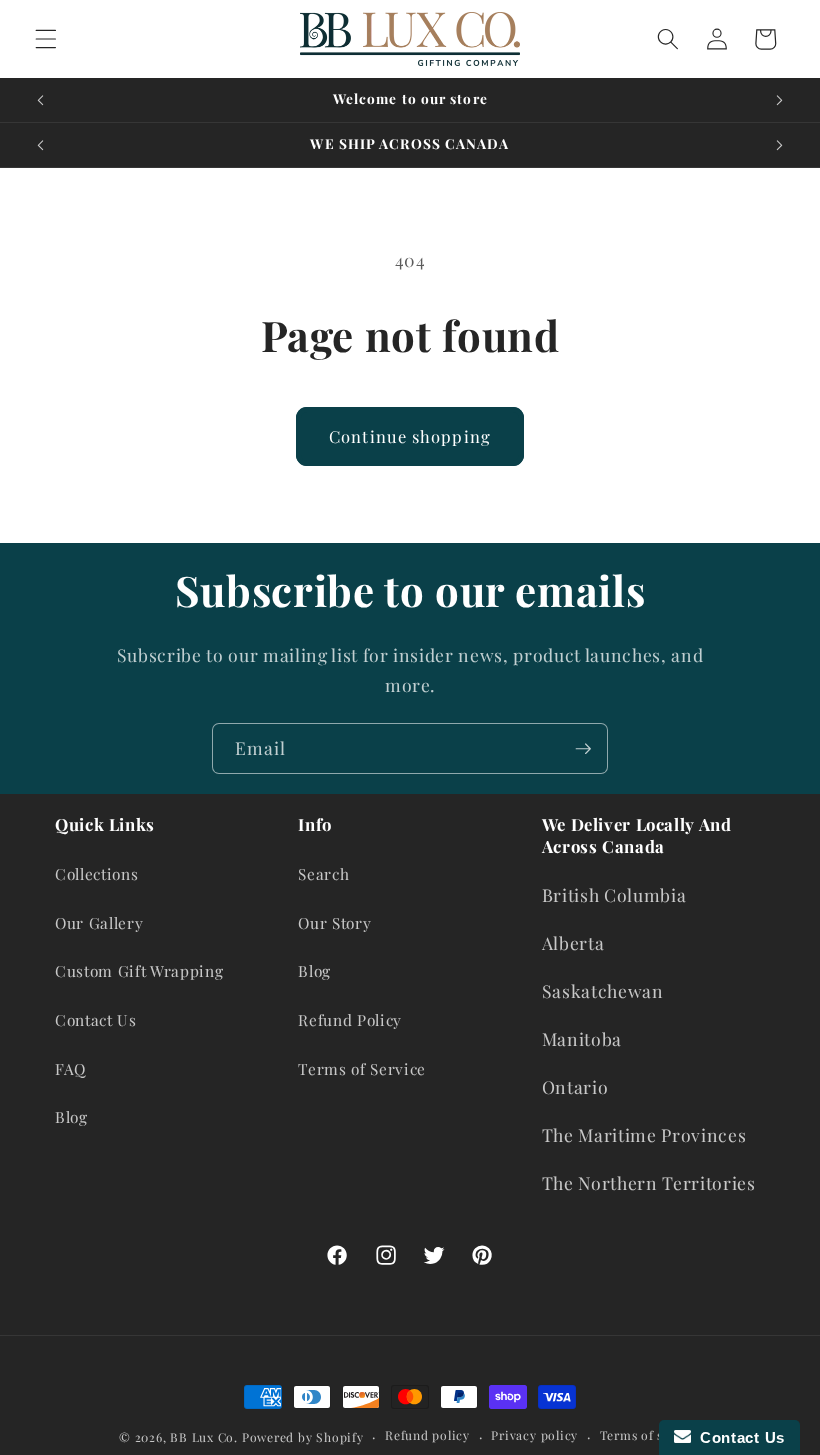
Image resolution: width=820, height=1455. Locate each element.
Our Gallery (99, 922)
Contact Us (96, 1019)
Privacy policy (534, 1435)
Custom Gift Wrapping (139, 970)
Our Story (334, 922)
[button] (46, 39)
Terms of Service (362, 1068)
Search (323, 873)
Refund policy (427, 1435)
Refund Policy (350, 1019)
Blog (71, 1116)
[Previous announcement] (41, 100)
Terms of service (650, 1435)
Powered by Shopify (303, 1437)
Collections (96, 873)
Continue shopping (410, 436)
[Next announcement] (779, 100)
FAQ (70, 1068)
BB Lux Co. (204, 1437)
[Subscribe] (583, 749)
